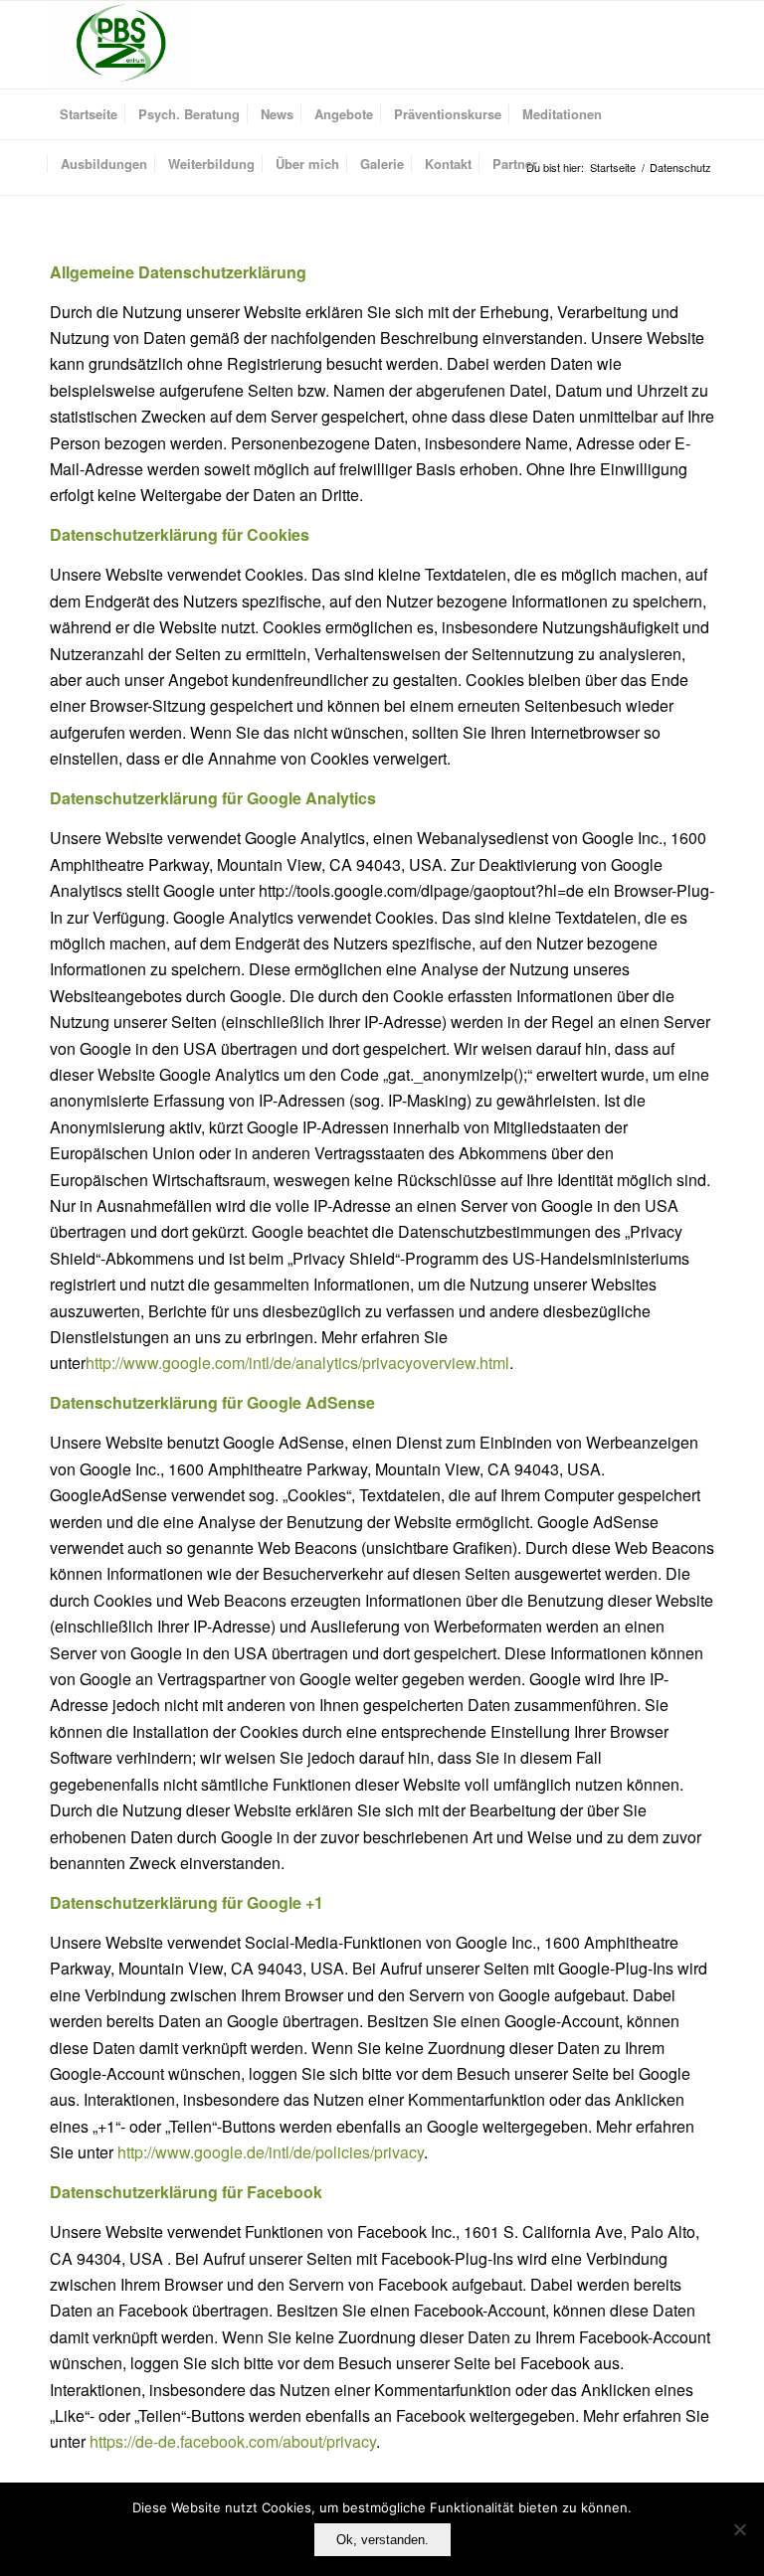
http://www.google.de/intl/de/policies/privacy (271, 2152)
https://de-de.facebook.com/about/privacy (233, 2441)
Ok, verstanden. (382, 2540)
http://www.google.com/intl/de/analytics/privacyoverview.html (297, 1363)
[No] (739, 2529)
